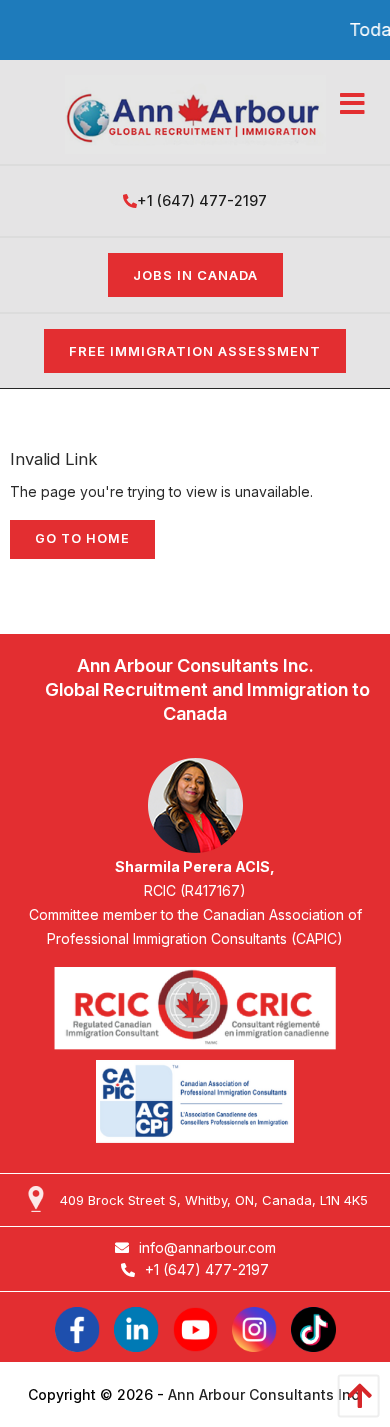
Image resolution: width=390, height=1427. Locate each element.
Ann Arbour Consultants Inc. (265, 1394)
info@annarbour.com (207, 1247)
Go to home (82, 538)
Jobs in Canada (195, 275)
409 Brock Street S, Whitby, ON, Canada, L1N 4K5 (214, 1200)
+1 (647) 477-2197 (202, 200)
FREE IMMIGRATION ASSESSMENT (195, 351)
